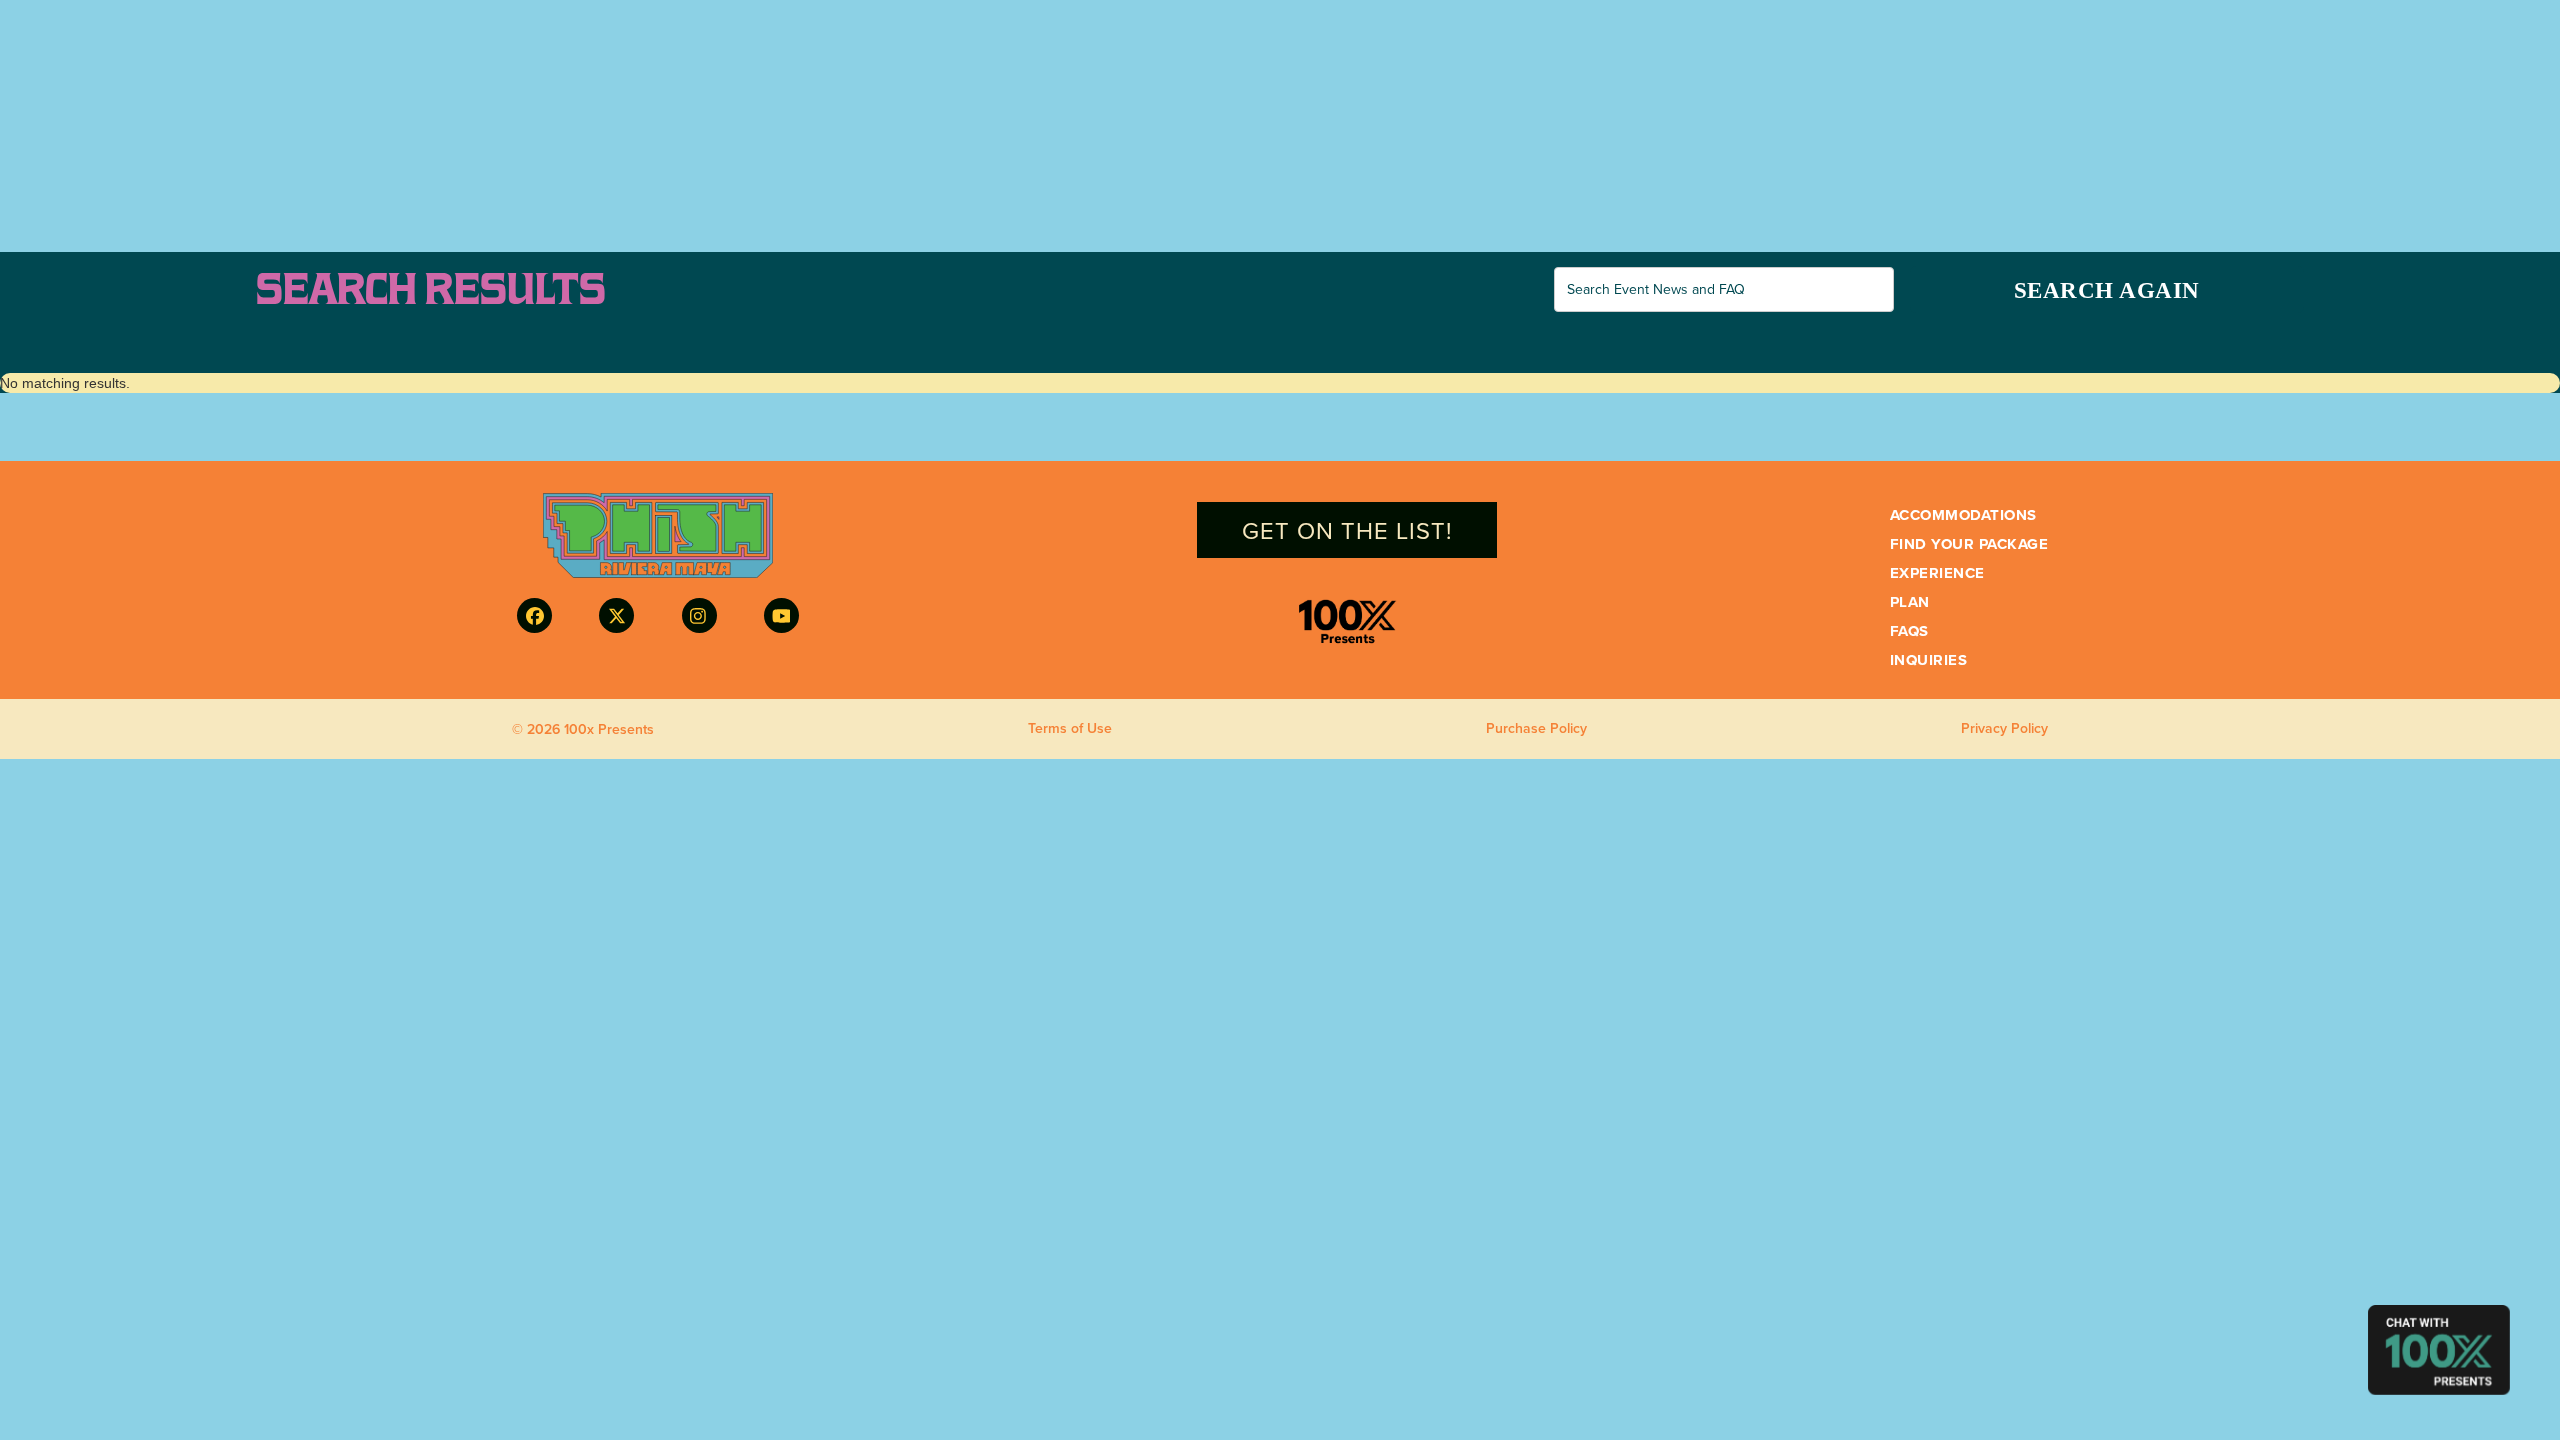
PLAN (1910, 602)
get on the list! (1347, 530)
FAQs (1909, 631)
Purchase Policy (1536, 728)
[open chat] (2439, 1350)
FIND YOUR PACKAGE (1969, 544)
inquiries (1929, 660)
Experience (1937, 573)
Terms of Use (1070, 728)
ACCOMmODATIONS (1963, 515)
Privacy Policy (2004, 728)
